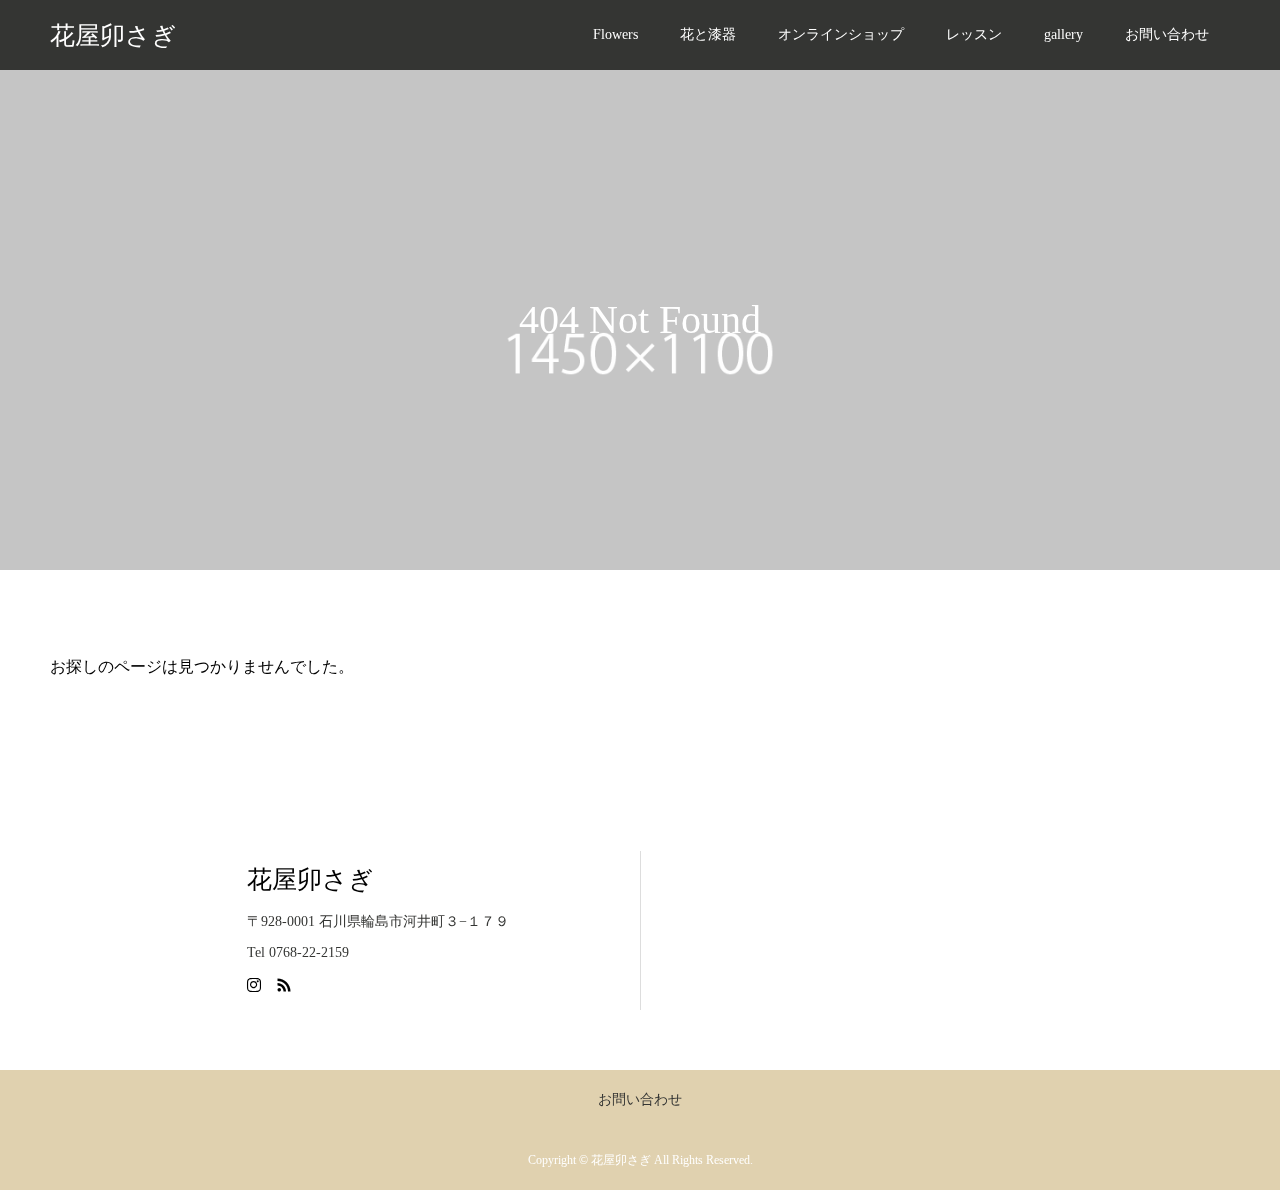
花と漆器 (708, 34)
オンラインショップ (841, 34)
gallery (1063, 34)
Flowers (615, 34)
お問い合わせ (1167, 34)
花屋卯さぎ (113, 35)
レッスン (974, 34)
